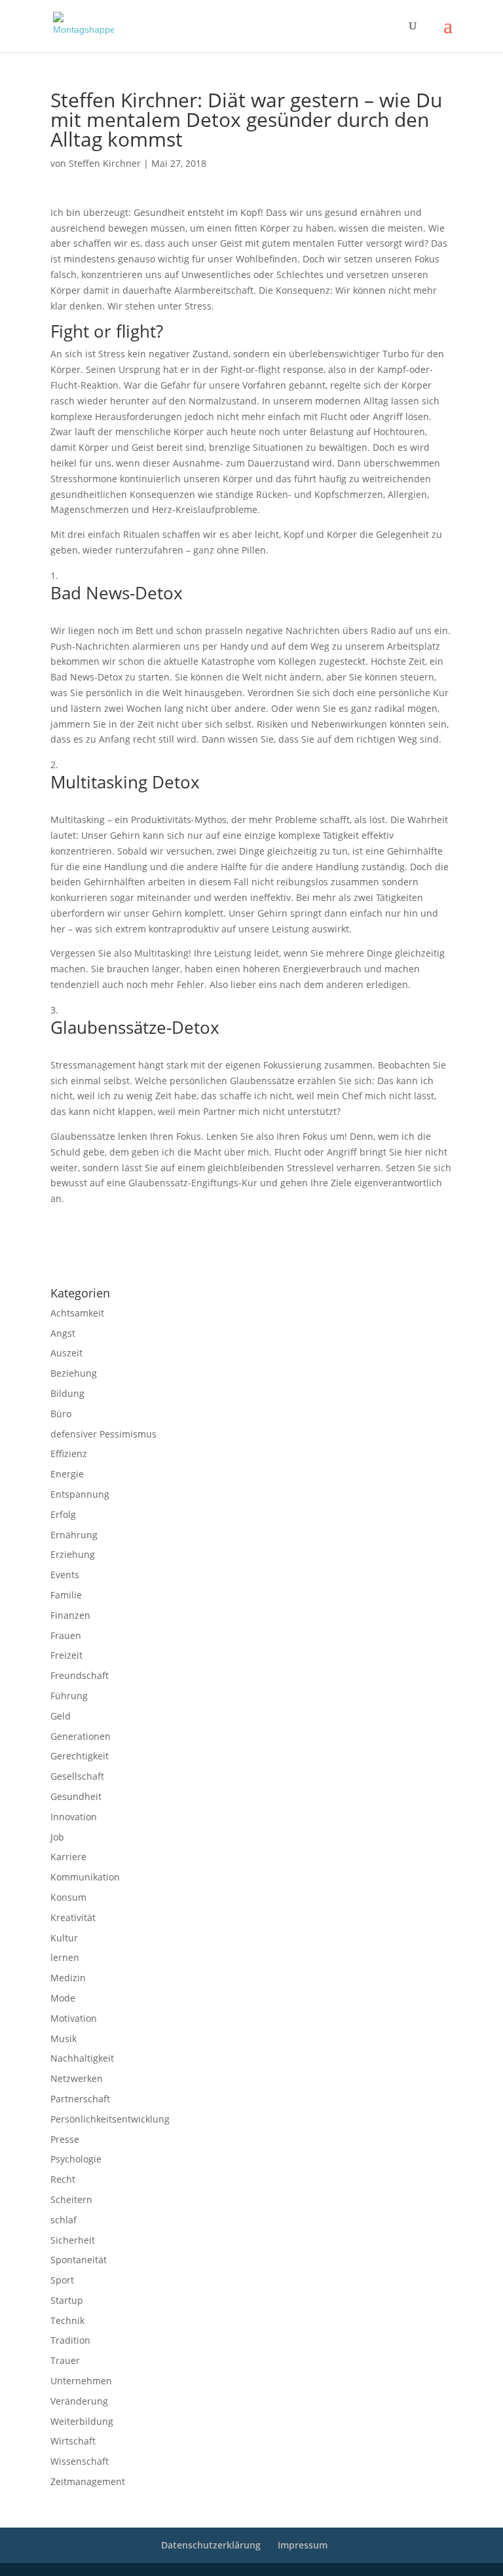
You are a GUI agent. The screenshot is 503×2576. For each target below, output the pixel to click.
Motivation (74, 2018)
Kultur (64, 1938)
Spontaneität (79, 2260)
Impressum (68, 1259)
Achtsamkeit (77, 1313)
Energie (67, 1474)
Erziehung (73, 1554)
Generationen (81, 1736)
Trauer (65, 2360)
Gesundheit (76, 1796)
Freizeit (66, 1655)
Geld (61, 1716)
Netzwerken (77, 2078)
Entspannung (80, 1494)
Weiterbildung (82, 2421)
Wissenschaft (80, 2461)
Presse (65, 2139)
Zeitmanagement (88, 2481)
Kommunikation (85, 1877)
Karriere (68, 1857)
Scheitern (71, 2199)
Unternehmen (81, 2381)
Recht (63, 2179)
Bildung (67, 1393)
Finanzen (70, 1615)
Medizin (68, 1978)
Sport (62, 2280)
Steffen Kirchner (105, 163)
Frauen (66, 1635)
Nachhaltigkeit (82, 2058)
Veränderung (79, 2401)
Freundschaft (80, 1675)
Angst (63, 1333)
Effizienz (69, 1454)
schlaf (64, 2220)
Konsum (68, 1897)
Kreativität (73, 1917)
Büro (61, 1414)
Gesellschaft (77, 1776)
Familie (66, 1595)
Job (57, 1837)
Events (65, 1575)
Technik (67, 2320)
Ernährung (74, 1535)
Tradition (70, 2340)
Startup (67, 2300)
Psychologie (76, 2159)
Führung (69, 1696)
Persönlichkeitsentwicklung (110, 2119)
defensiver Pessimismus (103, 1434)
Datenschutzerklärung (169, 1259)
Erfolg (63, 1514)
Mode (63, 1998)
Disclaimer (110, 1259)
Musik (64, 2038)
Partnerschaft (80, 2099)
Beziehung (74, 1373)
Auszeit (66, 1353)
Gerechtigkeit (80, 1756)
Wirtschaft (73, 2441)
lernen (65, 1957)
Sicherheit (73, 2240)
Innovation (74, 1817)
